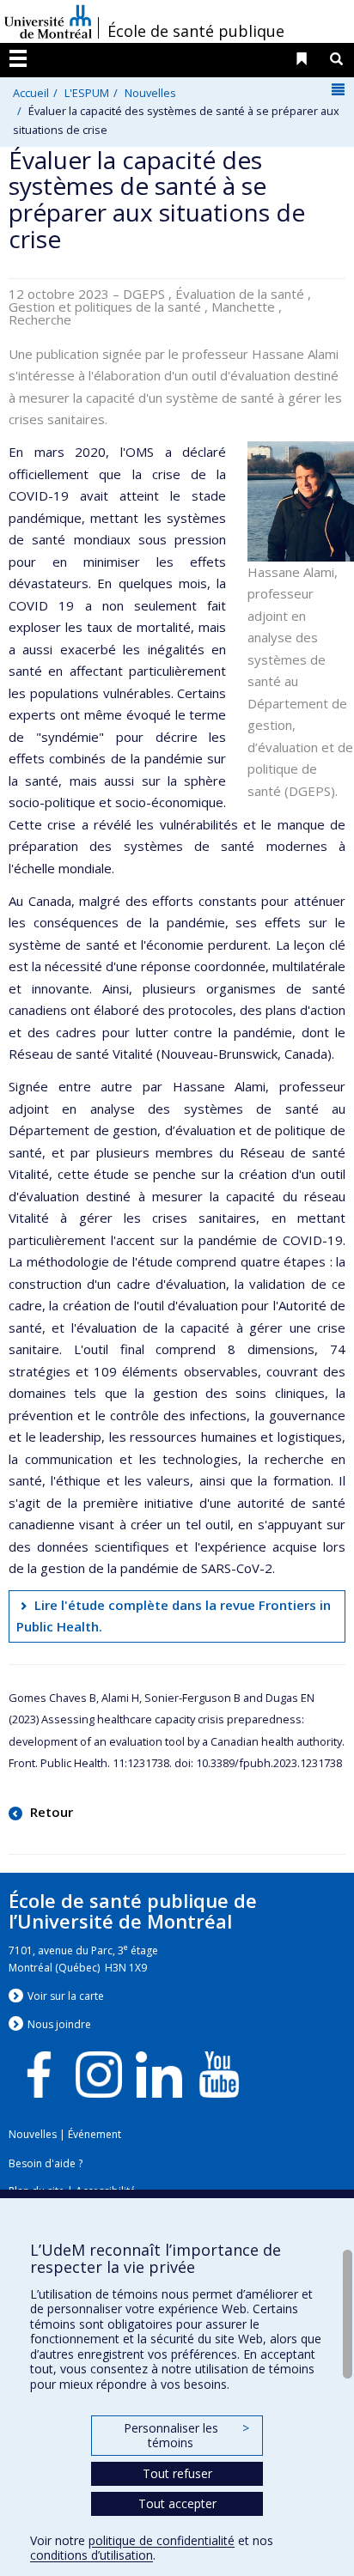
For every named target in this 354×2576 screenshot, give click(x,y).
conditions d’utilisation (92, 2555)
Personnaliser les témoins (186, 2436)
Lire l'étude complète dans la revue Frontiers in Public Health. (174, 1616)
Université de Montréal (48, 21)
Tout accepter (177, 2503)
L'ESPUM (87, 93)
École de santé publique (196, 31)
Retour (50, 1812)
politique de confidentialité (162, 2540)
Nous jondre (59, 2024)
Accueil (31, 93)
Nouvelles (150, 93)
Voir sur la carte (66, 1996)
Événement (95, 2134)
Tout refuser (177, 2473)
